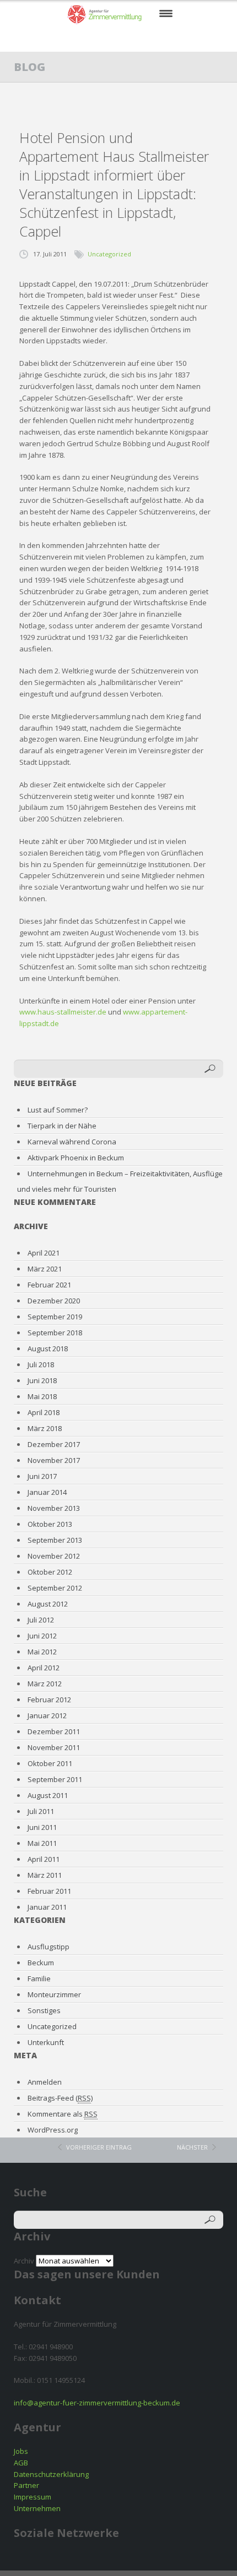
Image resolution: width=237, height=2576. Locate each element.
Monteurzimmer (54, 1994)
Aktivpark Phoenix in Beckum (76, 1158)
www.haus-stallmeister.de (63, 1012)
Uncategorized (109, 254)
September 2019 (55, 1317)
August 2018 (48, 1349)
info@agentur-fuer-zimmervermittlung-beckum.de (97, 2403)
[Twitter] (108, 39)
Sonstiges (44, 2010)
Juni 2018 (42, 1380)
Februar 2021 (49, 1285)
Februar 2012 (49, 1700)
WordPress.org (53, 2130)
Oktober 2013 (50, 1524)
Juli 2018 (41, 1364)
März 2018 (45, 1428)
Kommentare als (63, 2114)
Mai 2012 (42, 1652)
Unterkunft (46, 2042)
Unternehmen (37, 2508)
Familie (39, 1978)
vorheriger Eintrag (99, 2147)
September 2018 (55, 1333)
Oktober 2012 (50, 1572)
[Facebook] (86, 39)
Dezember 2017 (54, 1444)
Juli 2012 (41, 1620)
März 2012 (45, 1684)
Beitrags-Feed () (60, 2098)
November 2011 (54, 1747)
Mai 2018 (42, 1396)
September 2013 (55, 1540)
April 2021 (44, 1253)
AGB (21, 2463)
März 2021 (45, 1269)
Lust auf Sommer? (58, 1110)
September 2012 (55, 1588)
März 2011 (45, 1875)
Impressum (33, 2497)
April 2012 (44, 1668)
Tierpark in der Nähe (62, 1126)
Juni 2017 (42, 1476)
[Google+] (153, 39)
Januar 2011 (47, 1907)
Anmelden (45, 2082)
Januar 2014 (47, 1492)
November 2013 (54, 1508)
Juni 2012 (42, 1636)
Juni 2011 (42, 1827)
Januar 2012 (47, 1715)
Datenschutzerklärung (51, 2474)
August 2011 (48, 1795)
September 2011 (55, 1779)
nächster (192, 2147)
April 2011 (44, 1859)
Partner (26, 2485)
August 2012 (48, 1604)
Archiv (24, 2261)
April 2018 (44, 1412)
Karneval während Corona (72, 1142)
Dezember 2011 (54, 1731)
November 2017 (54, 1460)
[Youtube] (131, 39)
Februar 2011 (49, 1891)
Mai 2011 (42, 1843)
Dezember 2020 (54, 1301)
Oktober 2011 (50, 1763)
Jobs (21, 2451)
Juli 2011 (41, 1811)
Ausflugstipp (49, 1947)
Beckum (41, 1963)
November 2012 (54, 1556)
